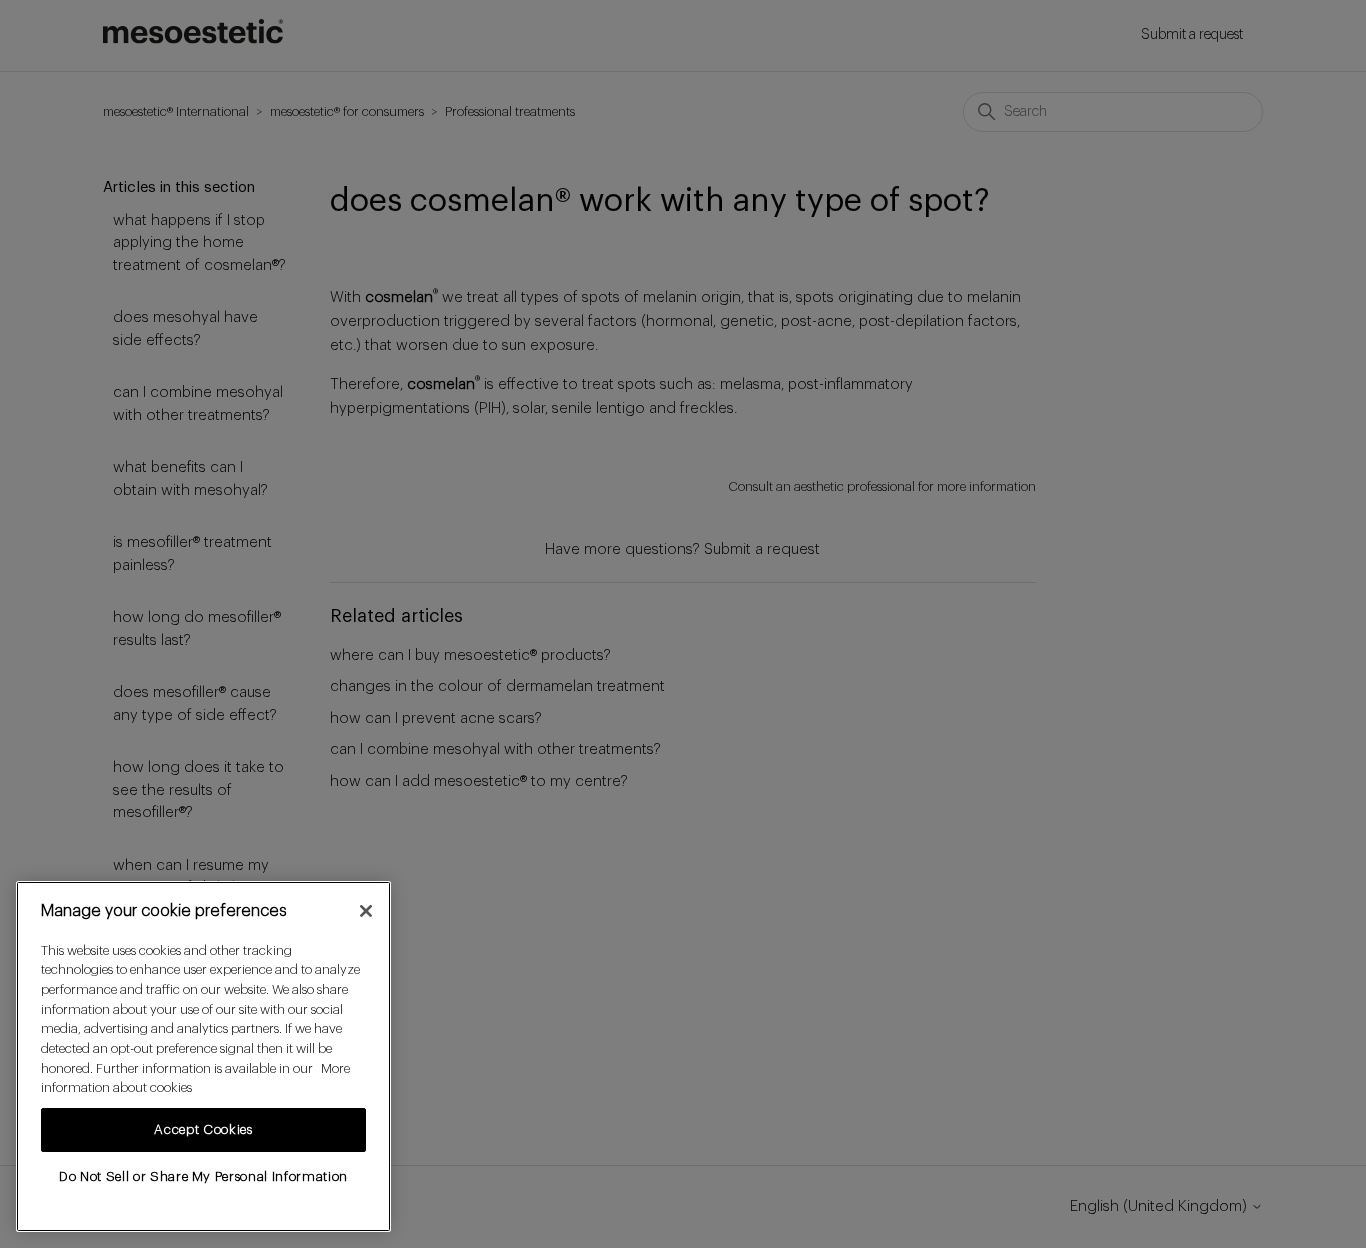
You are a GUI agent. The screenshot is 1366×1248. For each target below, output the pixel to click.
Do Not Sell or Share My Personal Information (203, 1176)
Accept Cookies (203, 1129)
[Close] (366, 911)
